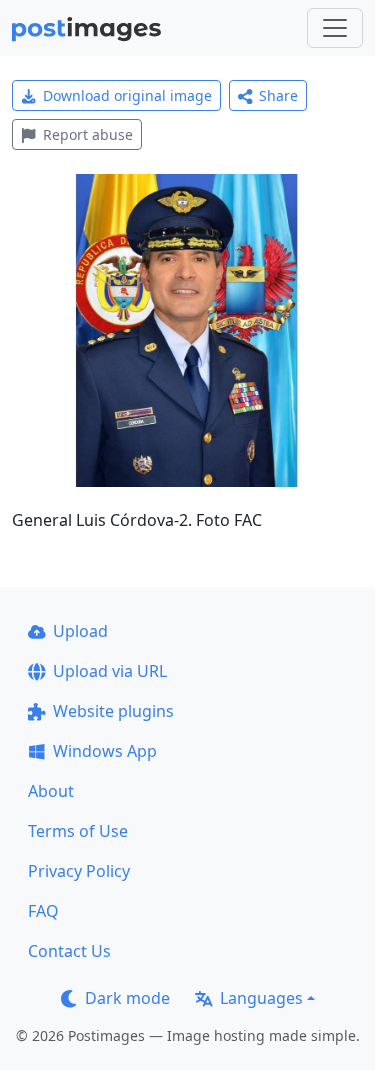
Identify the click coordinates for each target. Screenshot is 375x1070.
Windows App (105, 751)
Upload (80, 631)
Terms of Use (78, 831)
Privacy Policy (79, 871)
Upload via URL (110, 671)
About (51, 791)
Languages (261, 998)
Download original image (127, 95)
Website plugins (113, 711)
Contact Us (69, 951)
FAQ (43, 911)
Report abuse (88, 134)
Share (278, 95)
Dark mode (127, 998)
